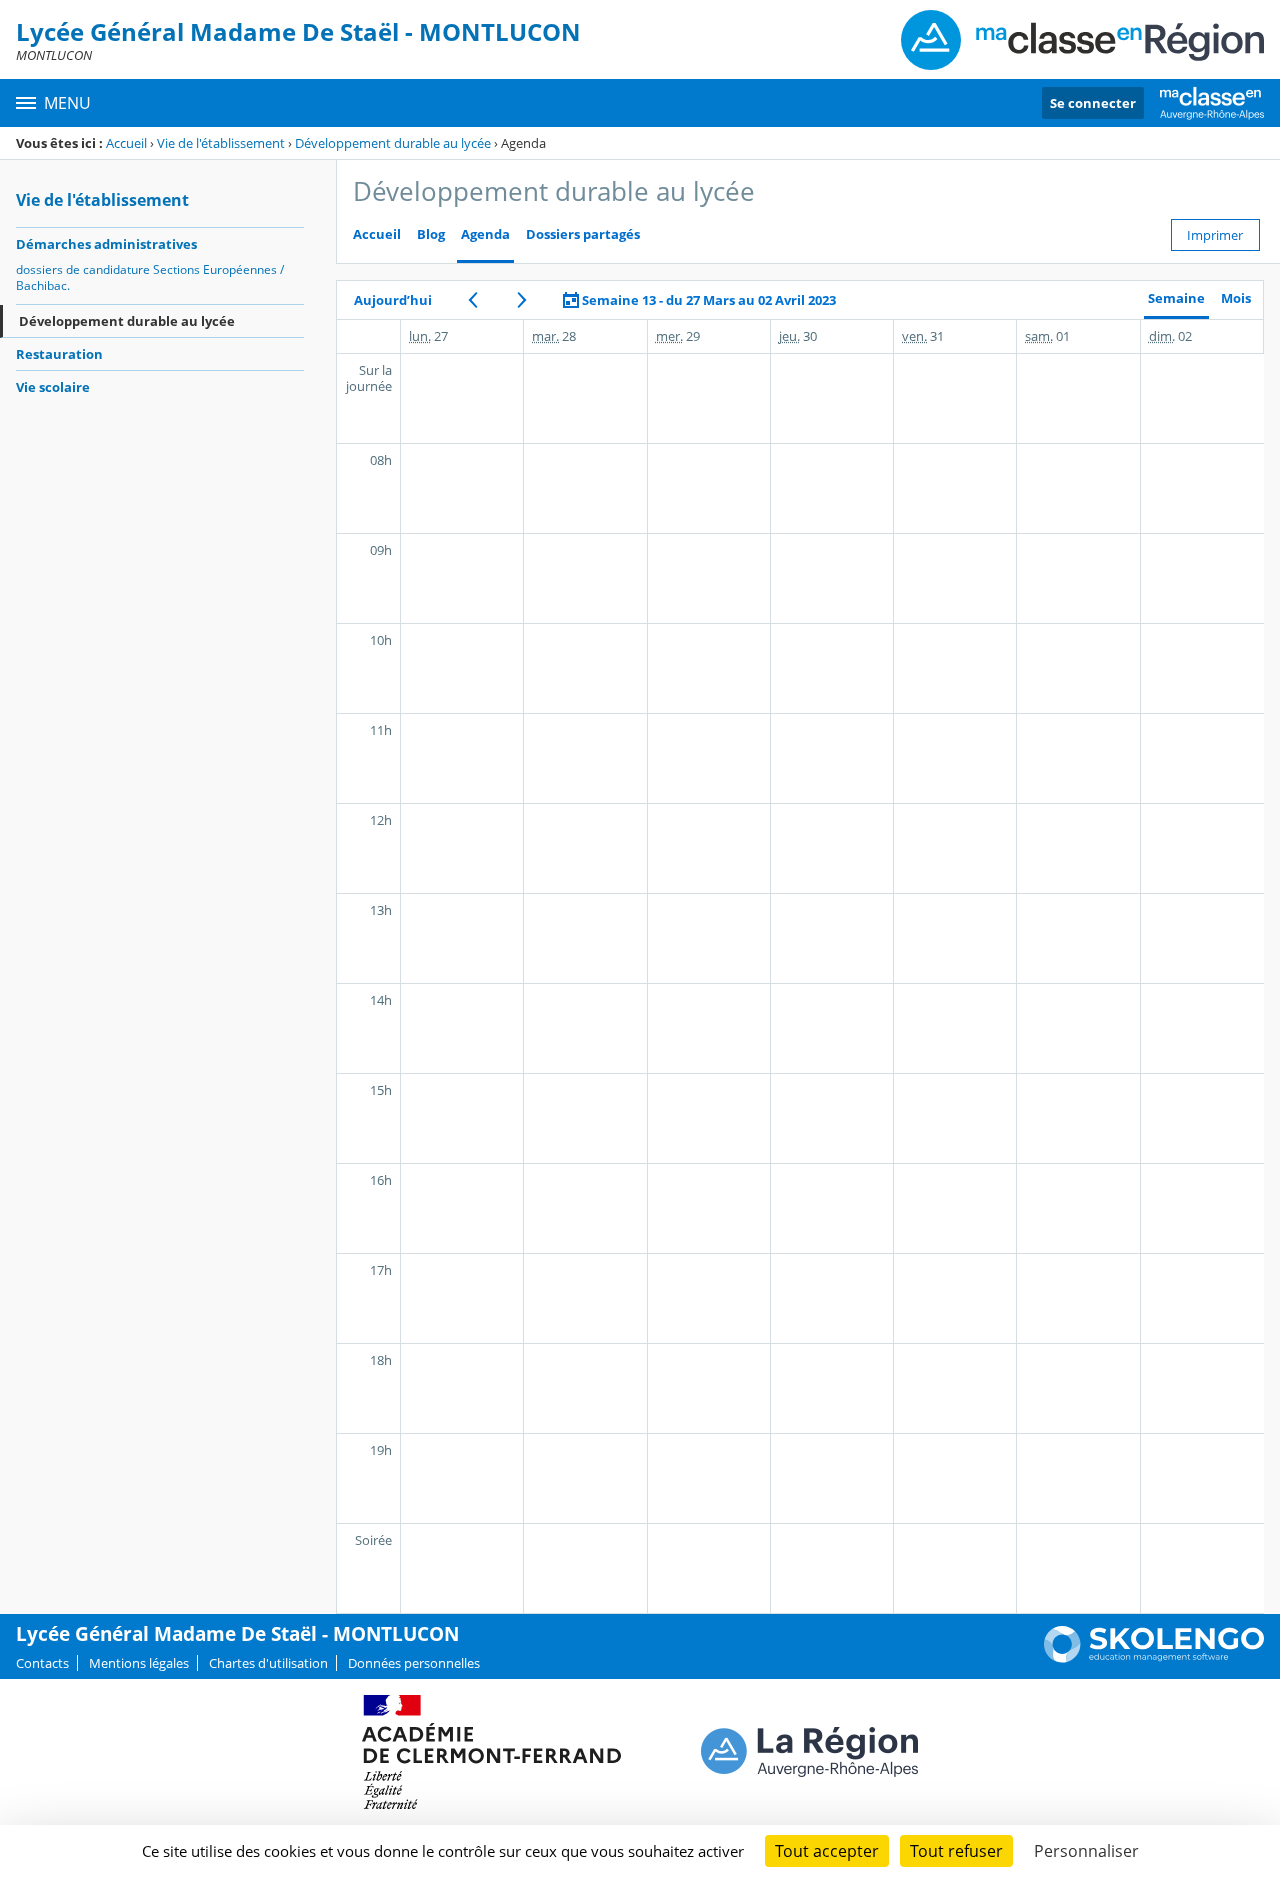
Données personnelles (414, 1663)
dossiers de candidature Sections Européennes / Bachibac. (150, 277)
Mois (1236, 298)
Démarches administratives (106, 244)
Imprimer (1215, 235)
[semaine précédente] (472, 300)
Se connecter (1093, 103)
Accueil (126, 143)
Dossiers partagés (583, 234)
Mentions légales (139, 1663)
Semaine (1176, 298)
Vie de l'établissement (221, 143)
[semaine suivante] (521, 300)
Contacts (42, 1663)
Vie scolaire (53, 387)
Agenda (485, 234)
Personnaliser (1086, 1851)
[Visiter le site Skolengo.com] (1154, 1658)
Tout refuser (956, 1851)
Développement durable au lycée (393, 143)
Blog (431, 234)
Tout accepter (827, 1851)
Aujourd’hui (393, 300)
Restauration (59, 354)
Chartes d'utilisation (268, 1663)
